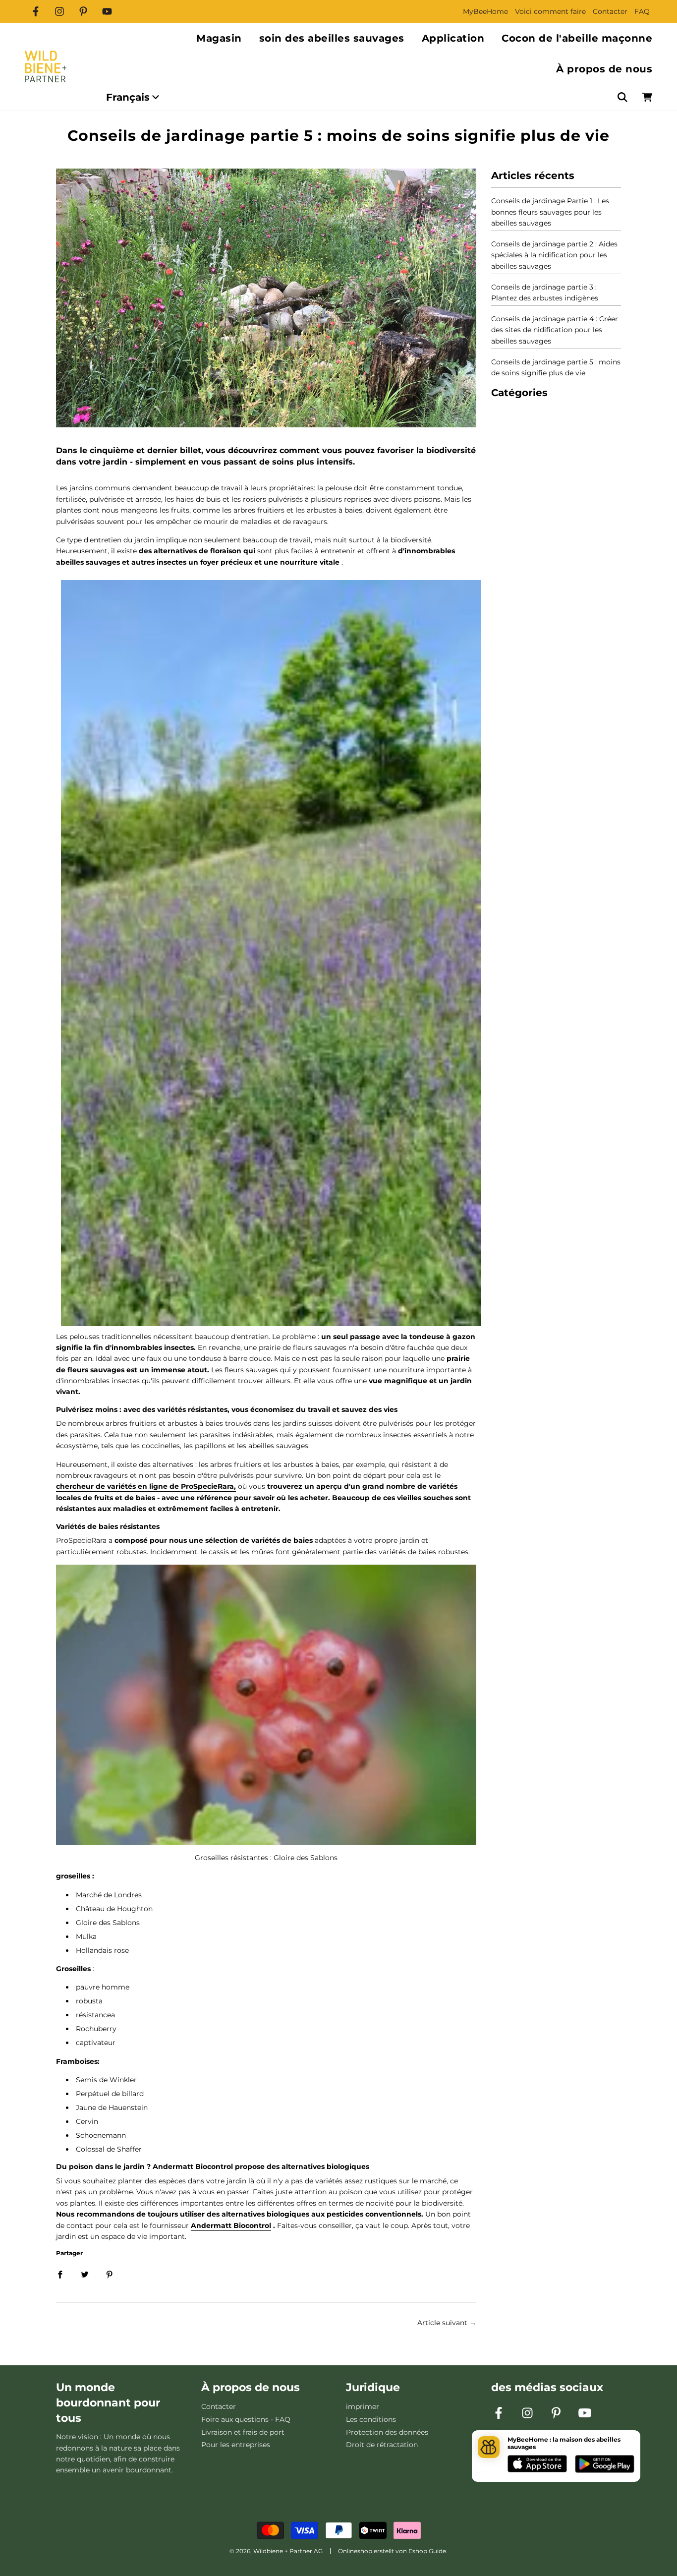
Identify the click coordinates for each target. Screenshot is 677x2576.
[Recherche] (622, 97)
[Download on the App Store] (537, 2465)
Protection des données (387, 2432)
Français (128, 97)
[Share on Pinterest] (110, 2274)
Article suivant (442, 2323)
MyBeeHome (485, 11)
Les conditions (371, 2419)
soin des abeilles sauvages (332, 38)
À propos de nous (604, 69)
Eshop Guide (427, 2551)
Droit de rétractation (382, 2445)
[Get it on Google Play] (605, 2465)
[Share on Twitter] (85, 2274)
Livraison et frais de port (243, 2432)
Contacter (610, 11)
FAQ (642, 11)
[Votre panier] (647, 97)
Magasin (219, 38)
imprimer (363, 2406)
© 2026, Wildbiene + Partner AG (276, 2551)
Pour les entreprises (236, 2445)
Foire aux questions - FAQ (246, 2419)
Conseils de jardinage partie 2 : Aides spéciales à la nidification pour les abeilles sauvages (554, 255)
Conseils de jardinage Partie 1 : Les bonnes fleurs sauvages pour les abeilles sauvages (550, 212)
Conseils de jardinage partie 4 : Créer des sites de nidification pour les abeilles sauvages (555, 330)
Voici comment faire (550, 11)
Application (453, 38)
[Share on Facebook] (60, 2274)
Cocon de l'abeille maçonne (577, 38)
